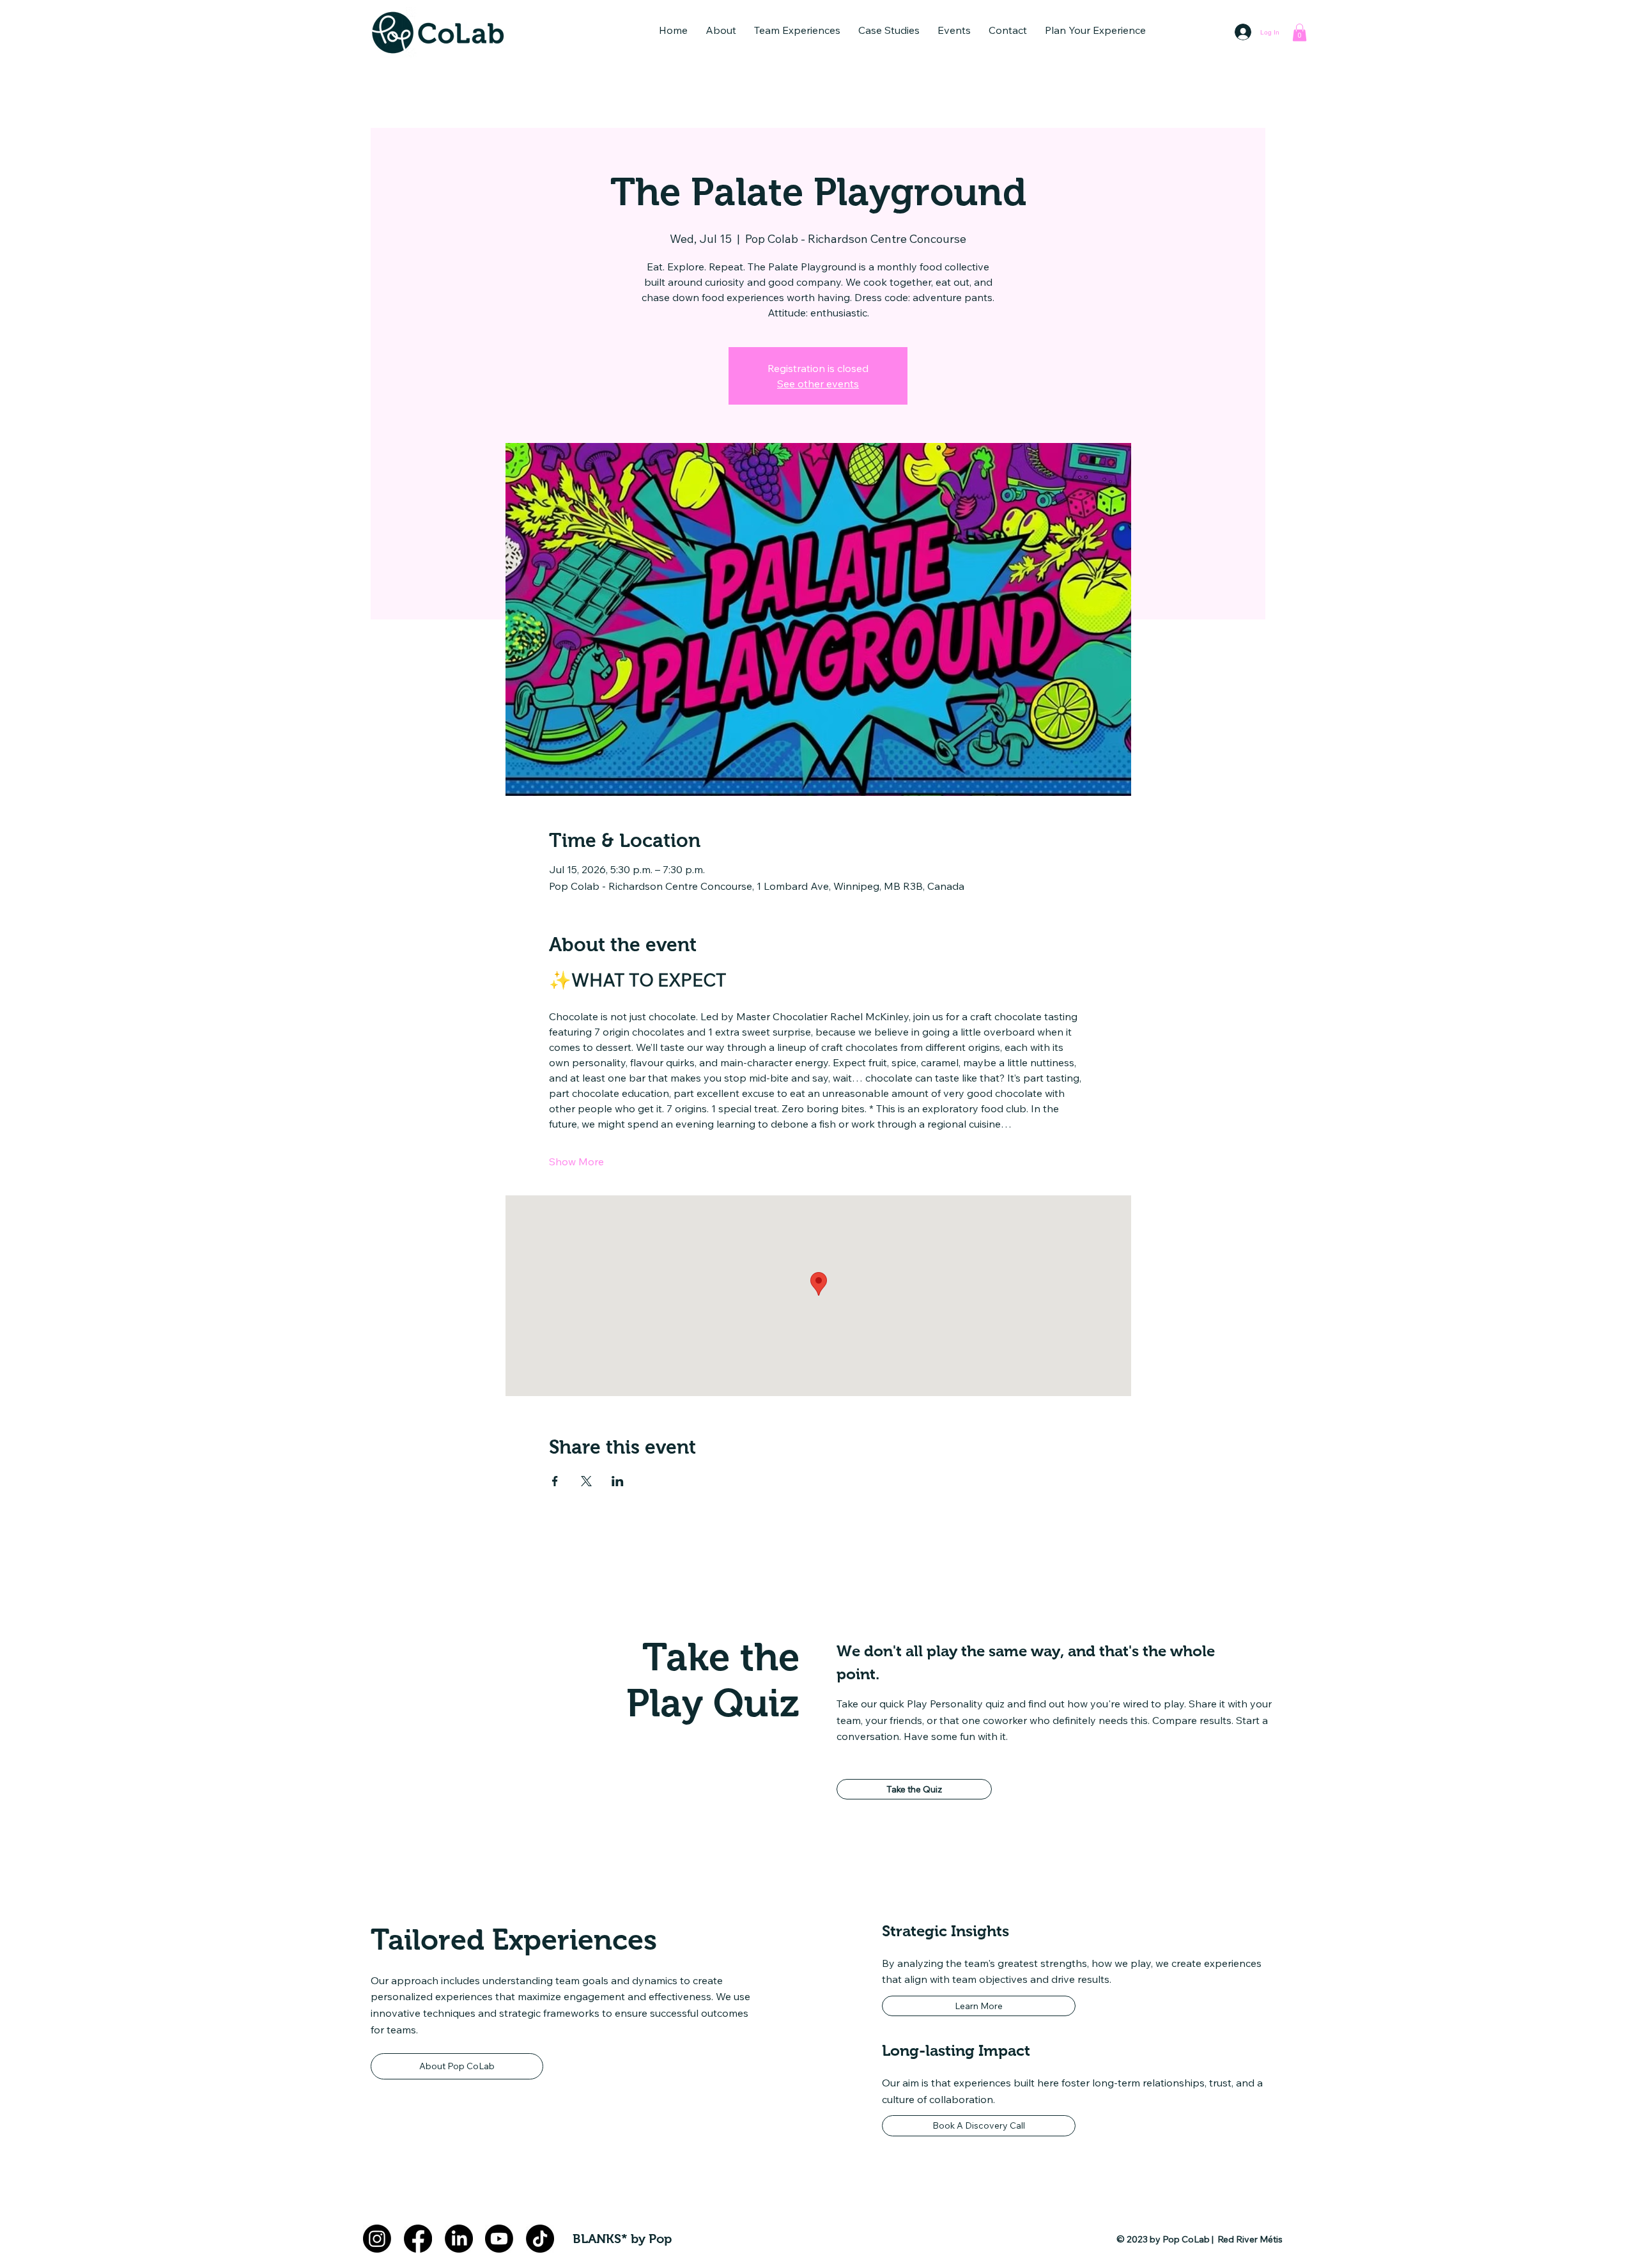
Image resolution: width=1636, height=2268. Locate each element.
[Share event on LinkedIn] (618, 1481)
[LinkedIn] (459, 2239)
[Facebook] (418, 2239)
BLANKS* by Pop (622, 2239)
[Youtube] (499, 2239)
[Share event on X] (586, 1481)
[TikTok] (540, 2239)
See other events (818, 384)
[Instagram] (377, 2239)
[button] (721, 30)
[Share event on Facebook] (555, 1481)
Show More (576, 1161)
